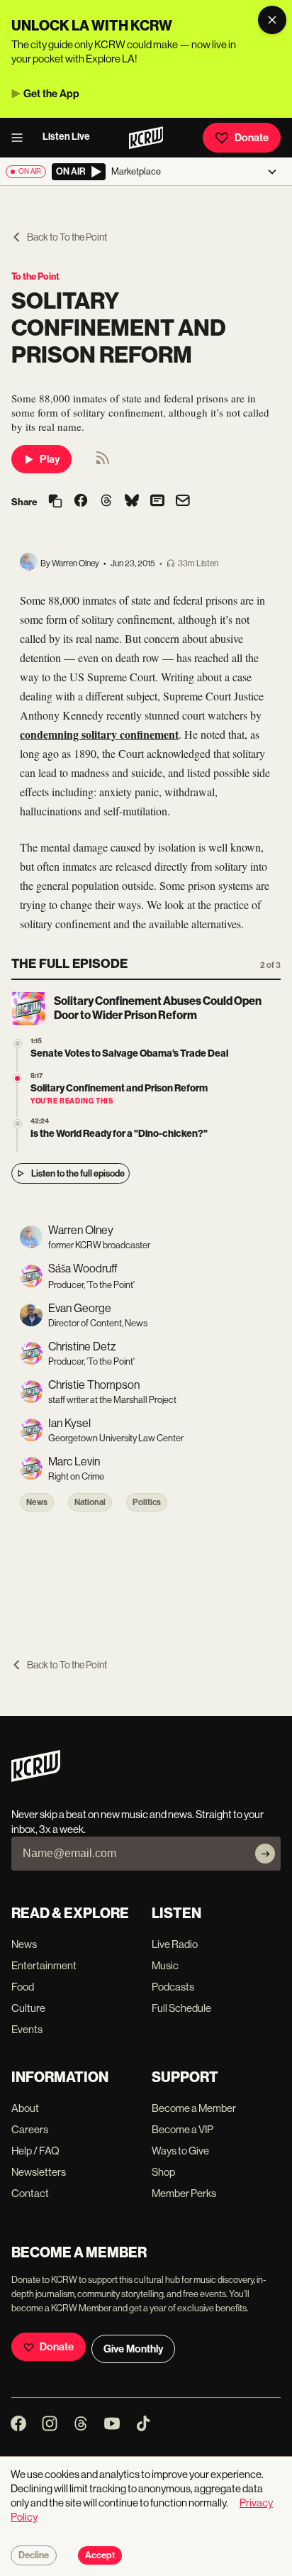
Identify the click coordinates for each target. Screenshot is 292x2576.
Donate (252, 138)
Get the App (51, 94)
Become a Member (194, 2108)
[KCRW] (36, 1778)
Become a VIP (182, 2129)
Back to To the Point (67, 237)
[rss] (103, 462)
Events (27, 2029)
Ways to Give (180, 2151)
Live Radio (175, 1944)
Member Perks (184, 2193)
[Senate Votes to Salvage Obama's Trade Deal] (17, 1044)
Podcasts (173, 1987)
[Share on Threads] (106, 502)
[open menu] (21, 138)
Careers (30, 2129)
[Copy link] (55, 502)
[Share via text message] (157, 502)
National (90, 1502)
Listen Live (66, 137)
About (25, 2108)
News (37, 1502)
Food (23, 1987)
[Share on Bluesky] (132, 502)
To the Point (35, 276)
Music (165, 1965)
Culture (28, 2008)
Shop (163, 2172)
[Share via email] (183, 502)
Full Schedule (181, 2008)
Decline (34, 2555)
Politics (147, 1502)
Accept (100, 2555)
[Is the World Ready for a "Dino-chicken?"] (17, 1124)
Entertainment (44, 1965)
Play (50, 459)
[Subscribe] (265, 1854)
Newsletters (39, 2172)
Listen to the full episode (78, 1173)
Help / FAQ (35, 2151)
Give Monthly (133, 2349)
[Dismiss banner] (272, 20)
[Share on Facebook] (81, 502)
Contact (30, 2193)
